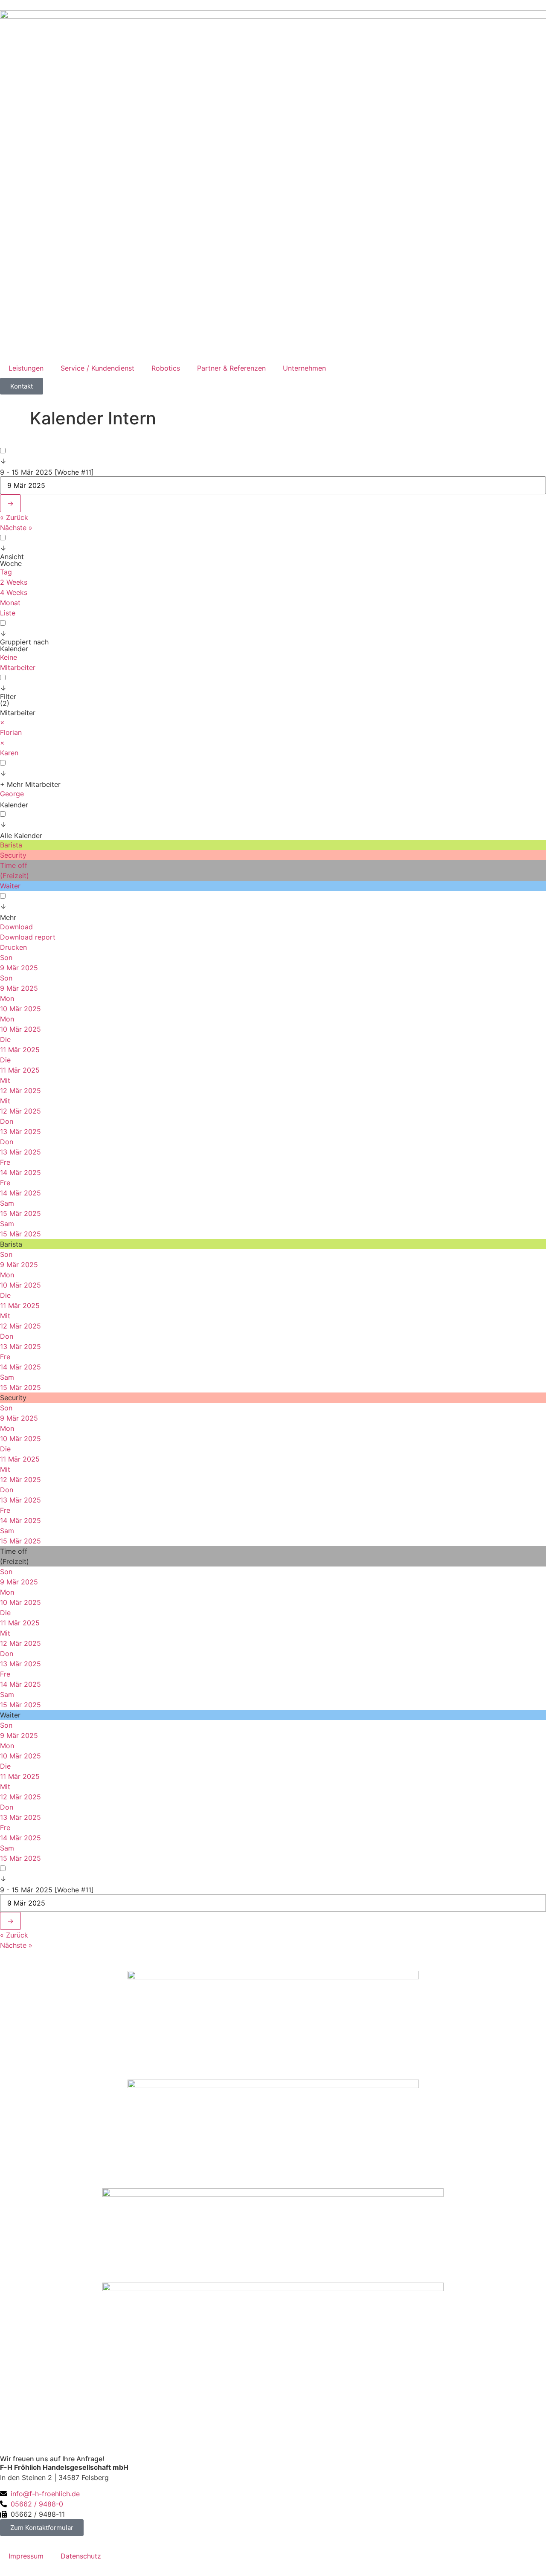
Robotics (166, 368)
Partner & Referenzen (231, 368)
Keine (9, 657)
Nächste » (16, 528)
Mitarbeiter (18, 667)
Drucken (13, 947)
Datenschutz (81, 2556)
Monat (10, 603)
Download (16, 927)
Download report (28, 937)
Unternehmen (304, 368)
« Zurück (14, 517)
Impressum (26, 2556)
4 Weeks (14, 592)
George (12, 794)
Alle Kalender (21, 835)
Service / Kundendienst (97, 368)
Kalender (14, 805)
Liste (8, 613)
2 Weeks (14, 582)
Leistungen (26, 368)
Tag (6, 572)
